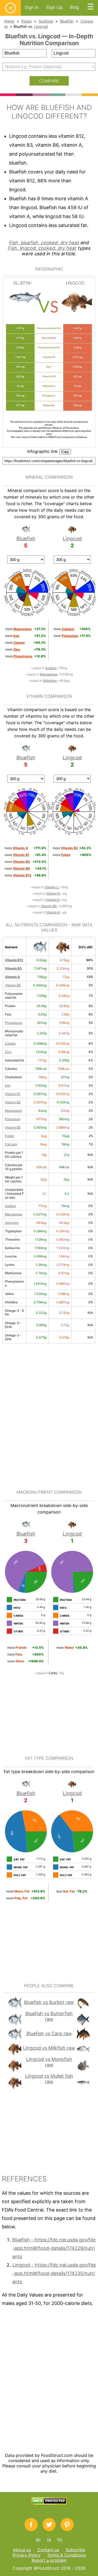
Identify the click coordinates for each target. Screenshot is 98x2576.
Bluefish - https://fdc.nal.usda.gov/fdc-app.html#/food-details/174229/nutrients (54, 2248)
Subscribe (75, 2550)
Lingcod (41, 26)
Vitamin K (53, 912)
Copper (10, 1043)
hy (60, 2539)
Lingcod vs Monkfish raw (49, 2062)
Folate (10, 1136)
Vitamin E (53, 900)
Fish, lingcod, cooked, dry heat (42, 248)
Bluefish (67, 21)
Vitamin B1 (13, 1094)
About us (22, 2550)
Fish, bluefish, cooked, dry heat (44, 243)
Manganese (49, 674)
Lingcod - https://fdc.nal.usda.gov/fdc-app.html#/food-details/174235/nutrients (54, 2273)
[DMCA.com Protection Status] (49, 2503)
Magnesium (13, 1111)
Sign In (32, 7)
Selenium (50, 681)
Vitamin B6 (13, 985)
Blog (74, 7)
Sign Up (54, 7)
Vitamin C (52, 887)
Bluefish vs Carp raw (49, 2033)
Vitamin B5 (49, 906)
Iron (8, 1085)
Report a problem (49, 2560)
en (38, 2539)
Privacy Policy (27, 2555)
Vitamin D (53, 893)
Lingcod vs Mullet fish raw (49, 2079)
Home (9, 21)
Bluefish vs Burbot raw (49, 2002)
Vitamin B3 (13, 968)
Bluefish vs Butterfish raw (49, 2016)
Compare (49, 81)
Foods (27, 21)
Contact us (48, 2550)
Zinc (8, 1052)
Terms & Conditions (66, 2555)
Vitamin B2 (13, 1102)
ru (49, 2539)
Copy (65, 452)
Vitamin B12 (14, 960)
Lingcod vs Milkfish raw (49, 2048)
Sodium (51, 668)
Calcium (11, 1144)
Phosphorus (14, 1023)
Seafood (46, 21)
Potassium (13, 1119)
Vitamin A (12, 977)
